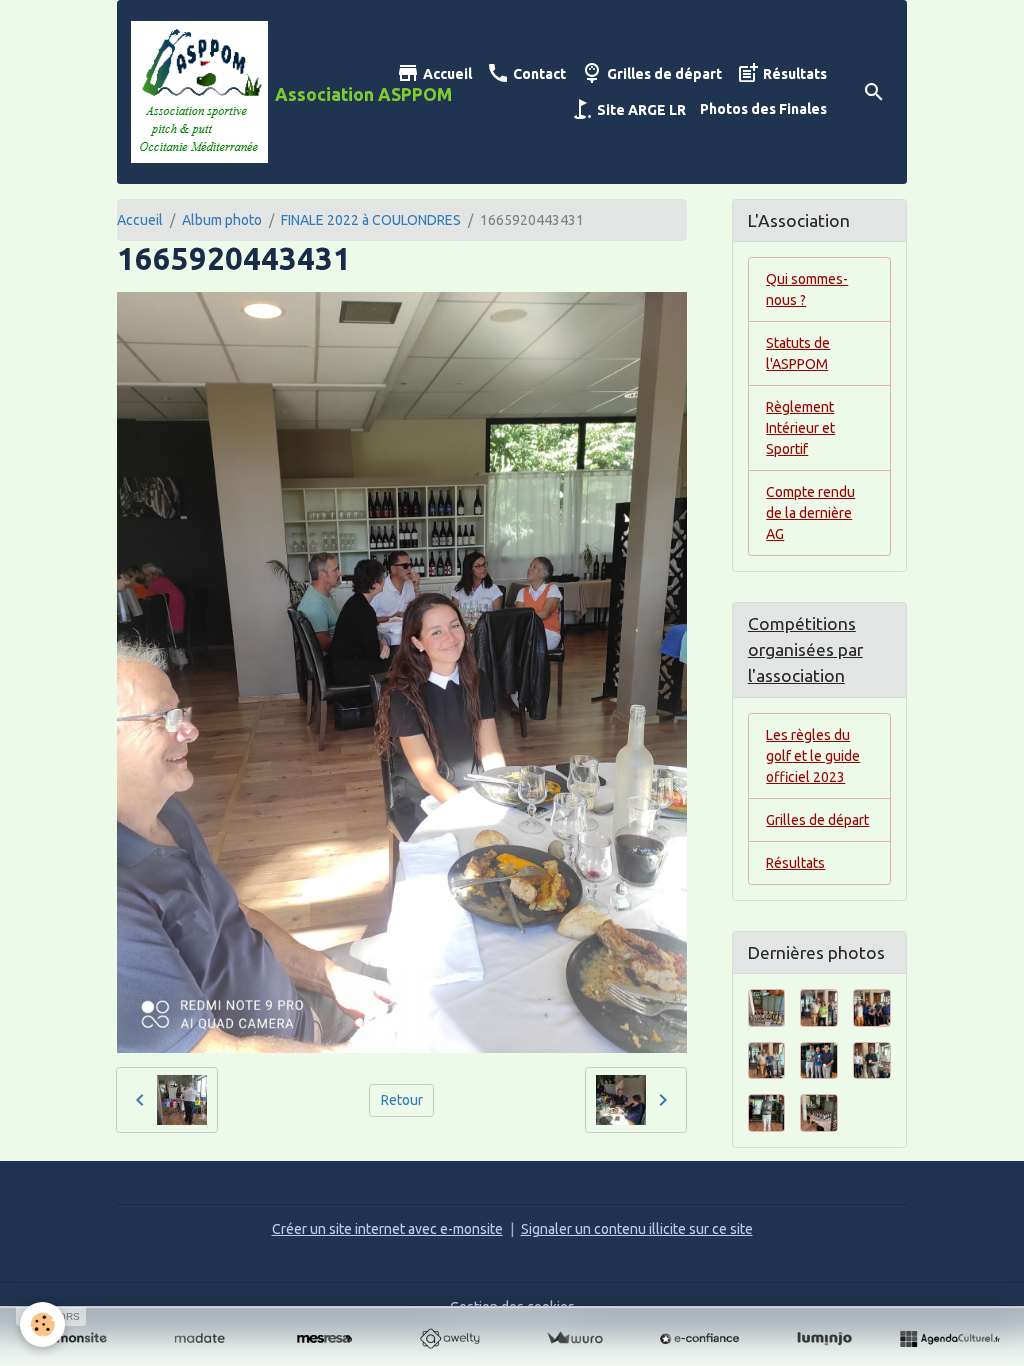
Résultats (793, 74)
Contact (538, 74)
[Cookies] (42, 1324)
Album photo (222, 220)
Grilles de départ (663, 74)
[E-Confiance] (699, 1339)
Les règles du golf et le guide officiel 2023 (813, 756)
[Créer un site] (74, 1339)
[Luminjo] (824, 1339)
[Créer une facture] (574, 1339)
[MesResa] (324, 1339)
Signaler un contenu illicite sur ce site (637, 1229)
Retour (402, 1100)
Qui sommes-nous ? (807, 289)
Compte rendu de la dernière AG (810, 513)
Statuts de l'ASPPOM (798, 353)
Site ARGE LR (640, 110)
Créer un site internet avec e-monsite (387, 1229)
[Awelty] (449, 1339)
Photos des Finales (763, 109)
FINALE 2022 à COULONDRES (371, 220)
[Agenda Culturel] (949, 1339)
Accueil (446, 74)
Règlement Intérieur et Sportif (800, 428)
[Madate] (199, 1339)
